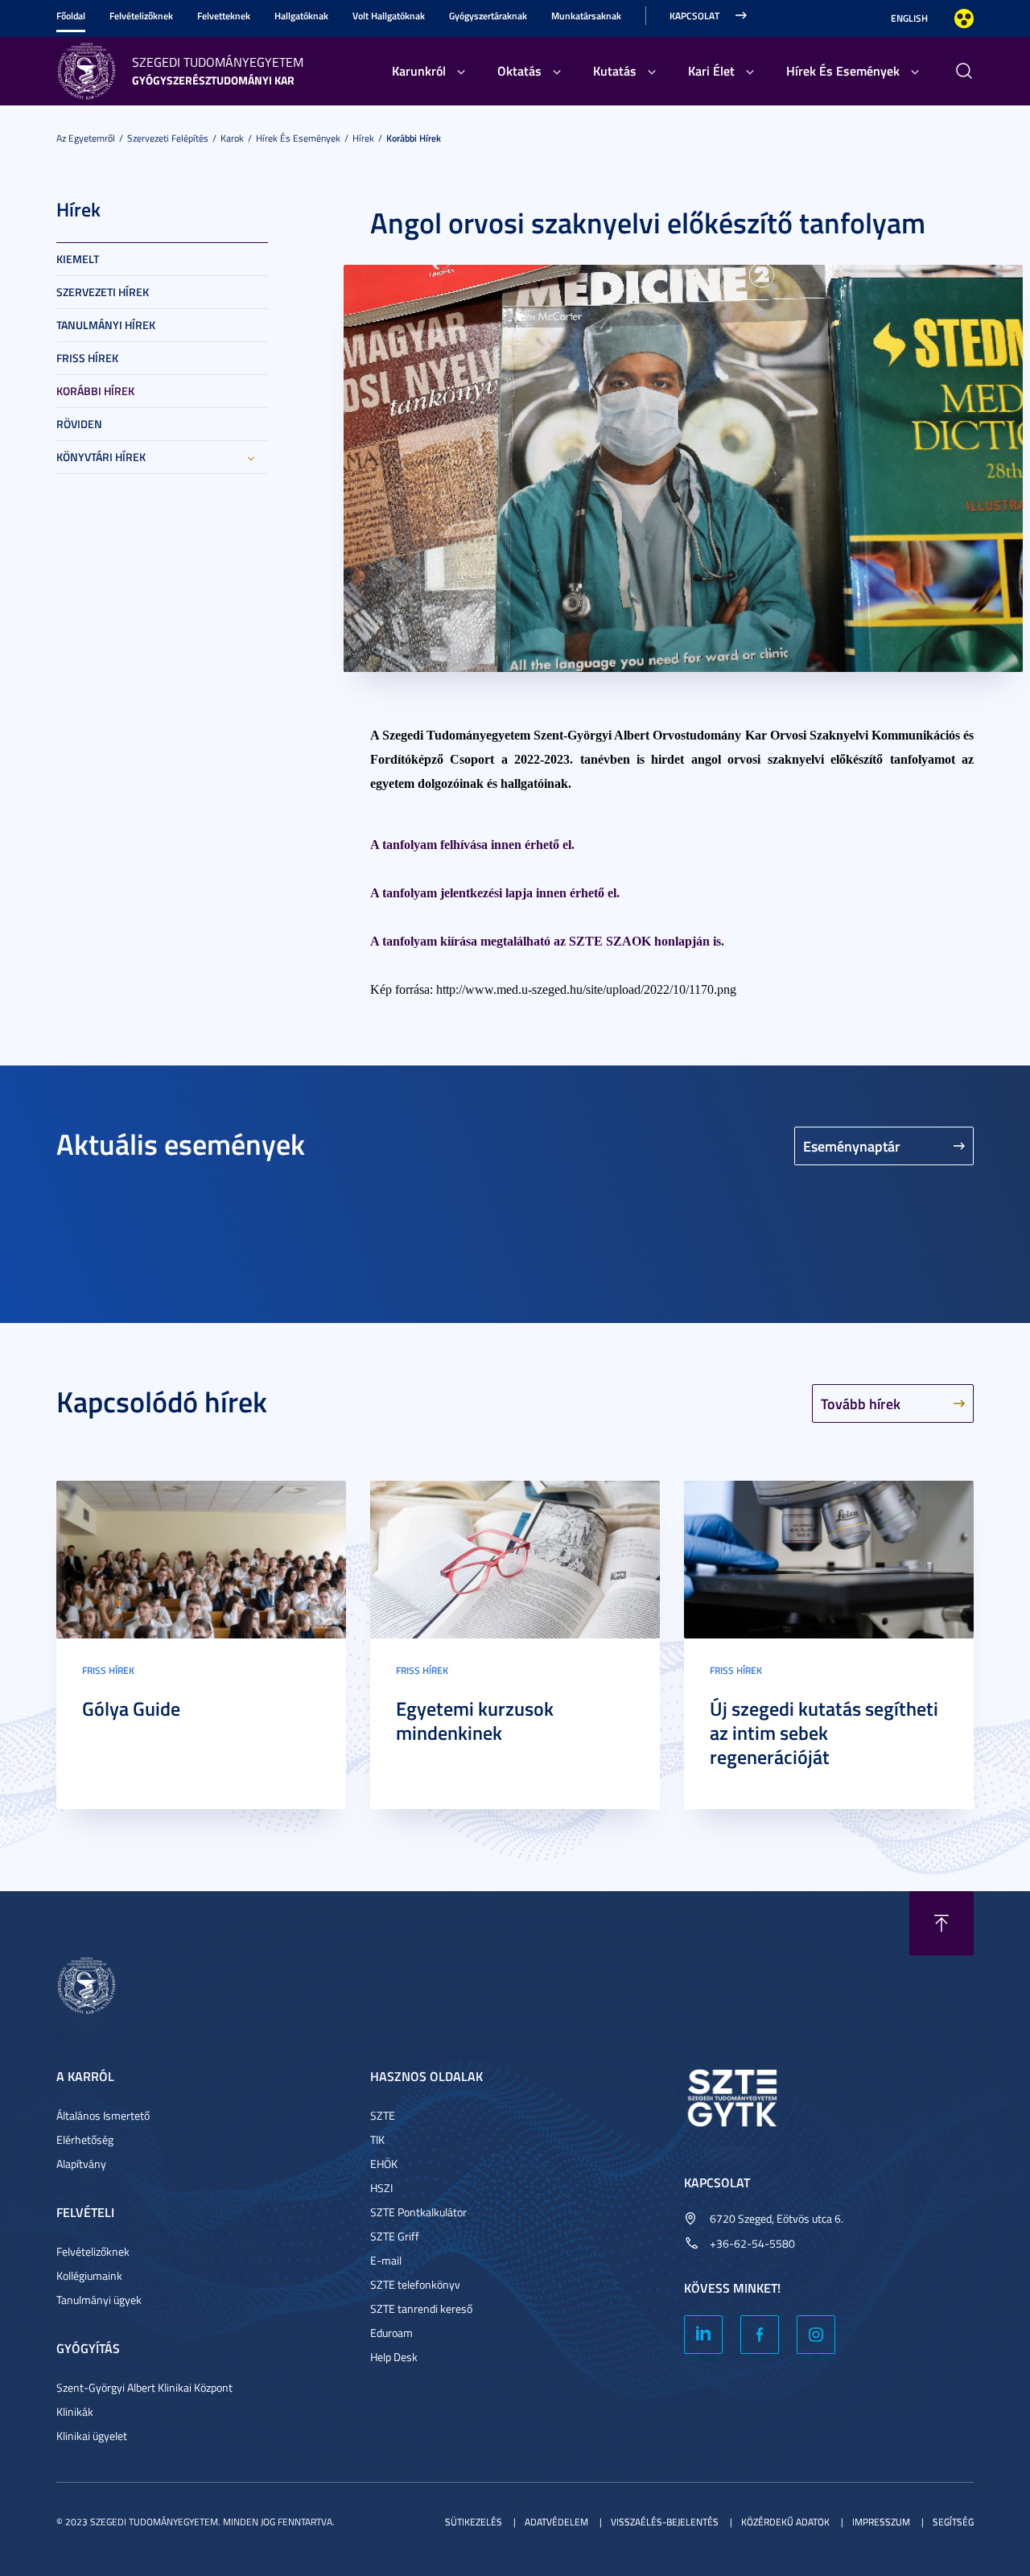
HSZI (381, 2188)
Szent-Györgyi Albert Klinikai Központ (144, 2387)
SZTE (383, 2115)
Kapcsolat (694, 16)
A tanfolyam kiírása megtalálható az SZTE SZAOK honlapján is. (547, 941)
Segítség (953, 2522)
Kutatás (615, 70)
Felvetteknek (224, 16)
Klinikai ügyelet (92, 2436)
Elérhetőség (85, 2139)
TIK (377, 2139)
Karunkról (419, 70)
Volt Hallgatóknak (389, 16)
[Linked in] (703, 2335)
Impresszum (881, 2522)
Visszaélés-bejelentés (665, 2522)
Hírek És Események (843, 70)
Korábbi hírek (414, 138)
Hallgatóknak (301, 16)
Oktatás (519, 70)
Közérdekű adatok (785, 2522)
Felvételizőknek (141, 16)
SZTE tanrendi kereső (421, 2308)
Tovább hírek (861, 1403)
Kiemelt (78, 259)
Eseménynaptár (852, 1146)
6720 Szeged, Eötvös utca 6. (777, 2218)
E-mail (386, 2260)
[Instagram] (816, 2335)
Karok (232, 138)
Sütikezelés (474, 2522)
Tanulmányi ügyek (99, 2300)
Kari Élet (711, 70)
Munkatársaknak (586, 16)
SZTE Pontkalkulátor (418, 2212)
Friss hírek (87, 358)
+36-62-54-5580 (752, 2243)
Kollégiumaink (89, 2275)
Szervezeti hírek (103, 292)
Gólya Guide (131, 1708)
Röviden (79, 424)
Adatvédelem (556, 2522)
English (909, 18)
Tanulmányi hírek (106, 325)
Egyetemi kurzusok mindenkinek (475, 1721)
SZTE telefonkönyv (415, 2284)
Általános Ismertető (103, 2115)
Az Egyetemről (86, 138)
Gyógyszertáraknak (488, 16)
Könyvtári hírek (101, 457)
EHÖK (384, 2164)
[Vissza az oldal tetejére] (941, 1923)
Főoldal (71, 16)
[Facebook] (760, 2335)
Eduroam (391, 2333)
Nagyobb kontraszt (964, 19)
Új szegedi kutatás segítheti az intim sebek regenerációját (824, 1733)
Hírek (363, 138)
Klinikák (75, 2411)
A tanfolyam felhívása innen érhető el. (472, 845)
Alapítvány (81, 2164)
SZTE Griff (395, 2236)
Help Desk (394, 2357)
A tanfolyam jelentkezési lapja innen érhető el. (495, 893)
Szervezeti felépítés (168, 138)
